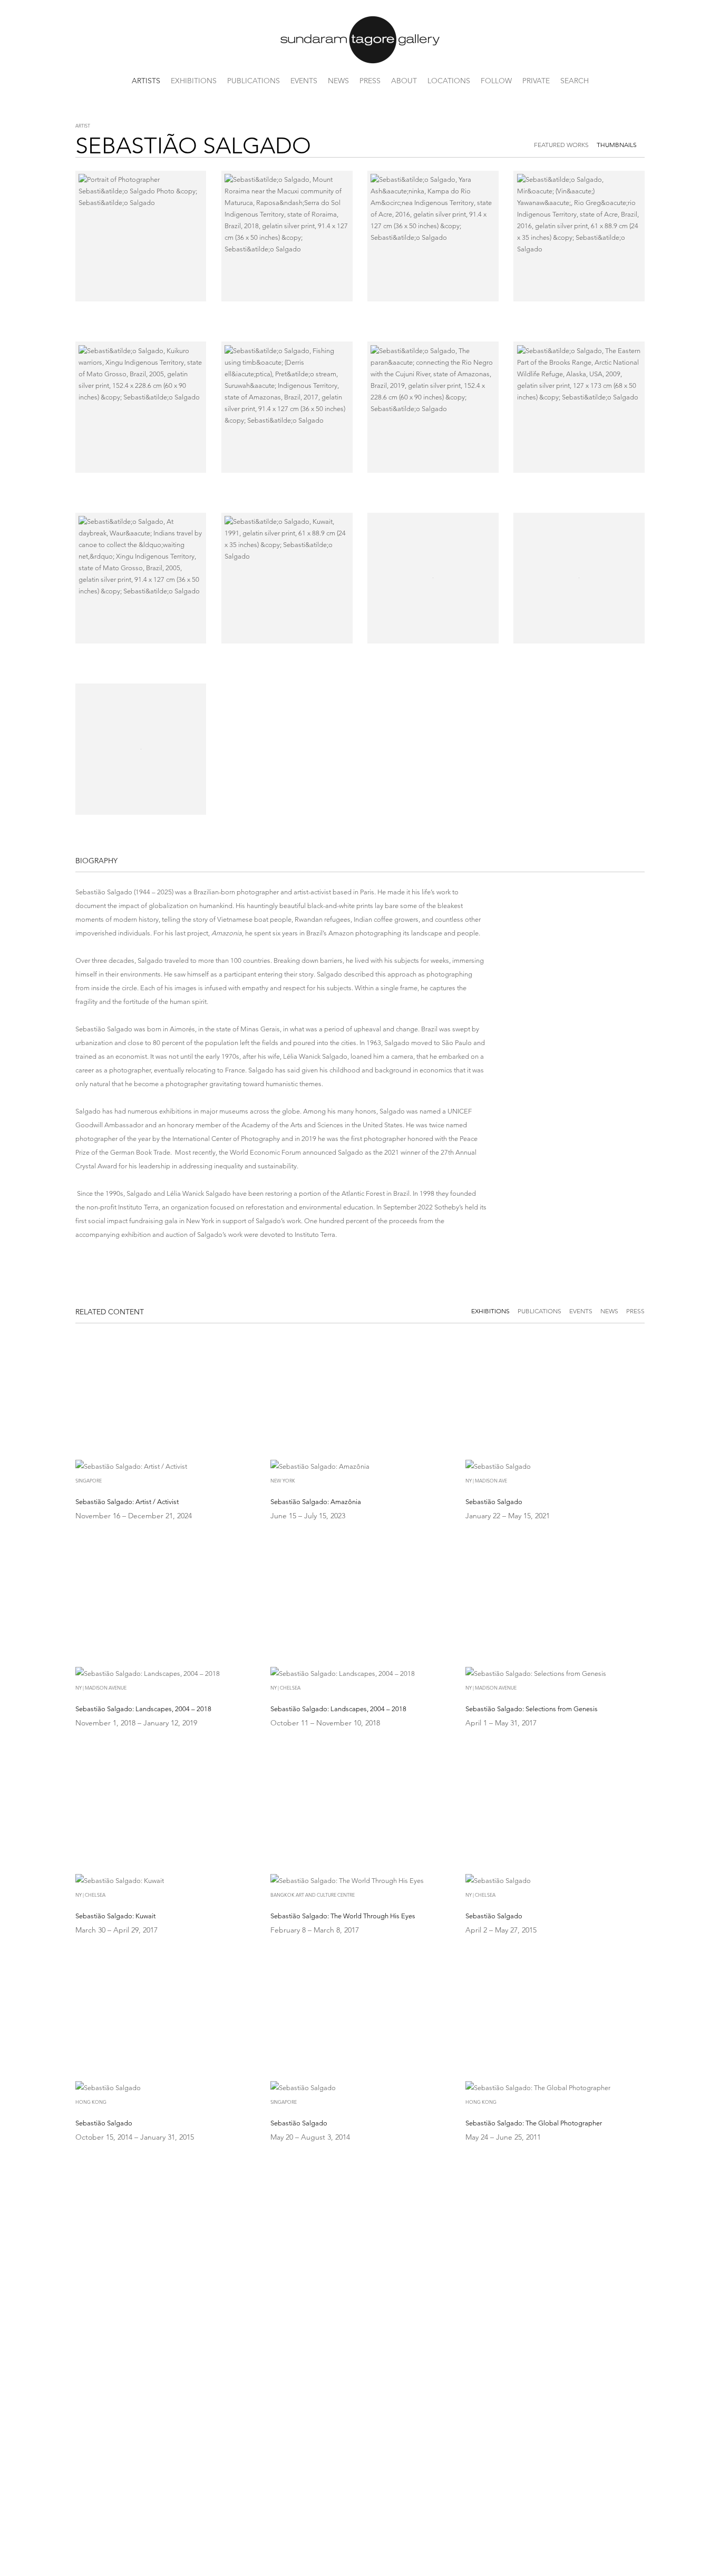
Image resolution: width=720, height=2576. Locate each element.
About (404, 81)
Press (370, 81)
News (338, 81)
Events (304, 81)
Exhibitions (194, 81)
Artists (146, 81)
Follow (496, 81)
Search (575, 81)
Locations (449, 81)
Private (536, 81)
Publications (254, 81)
